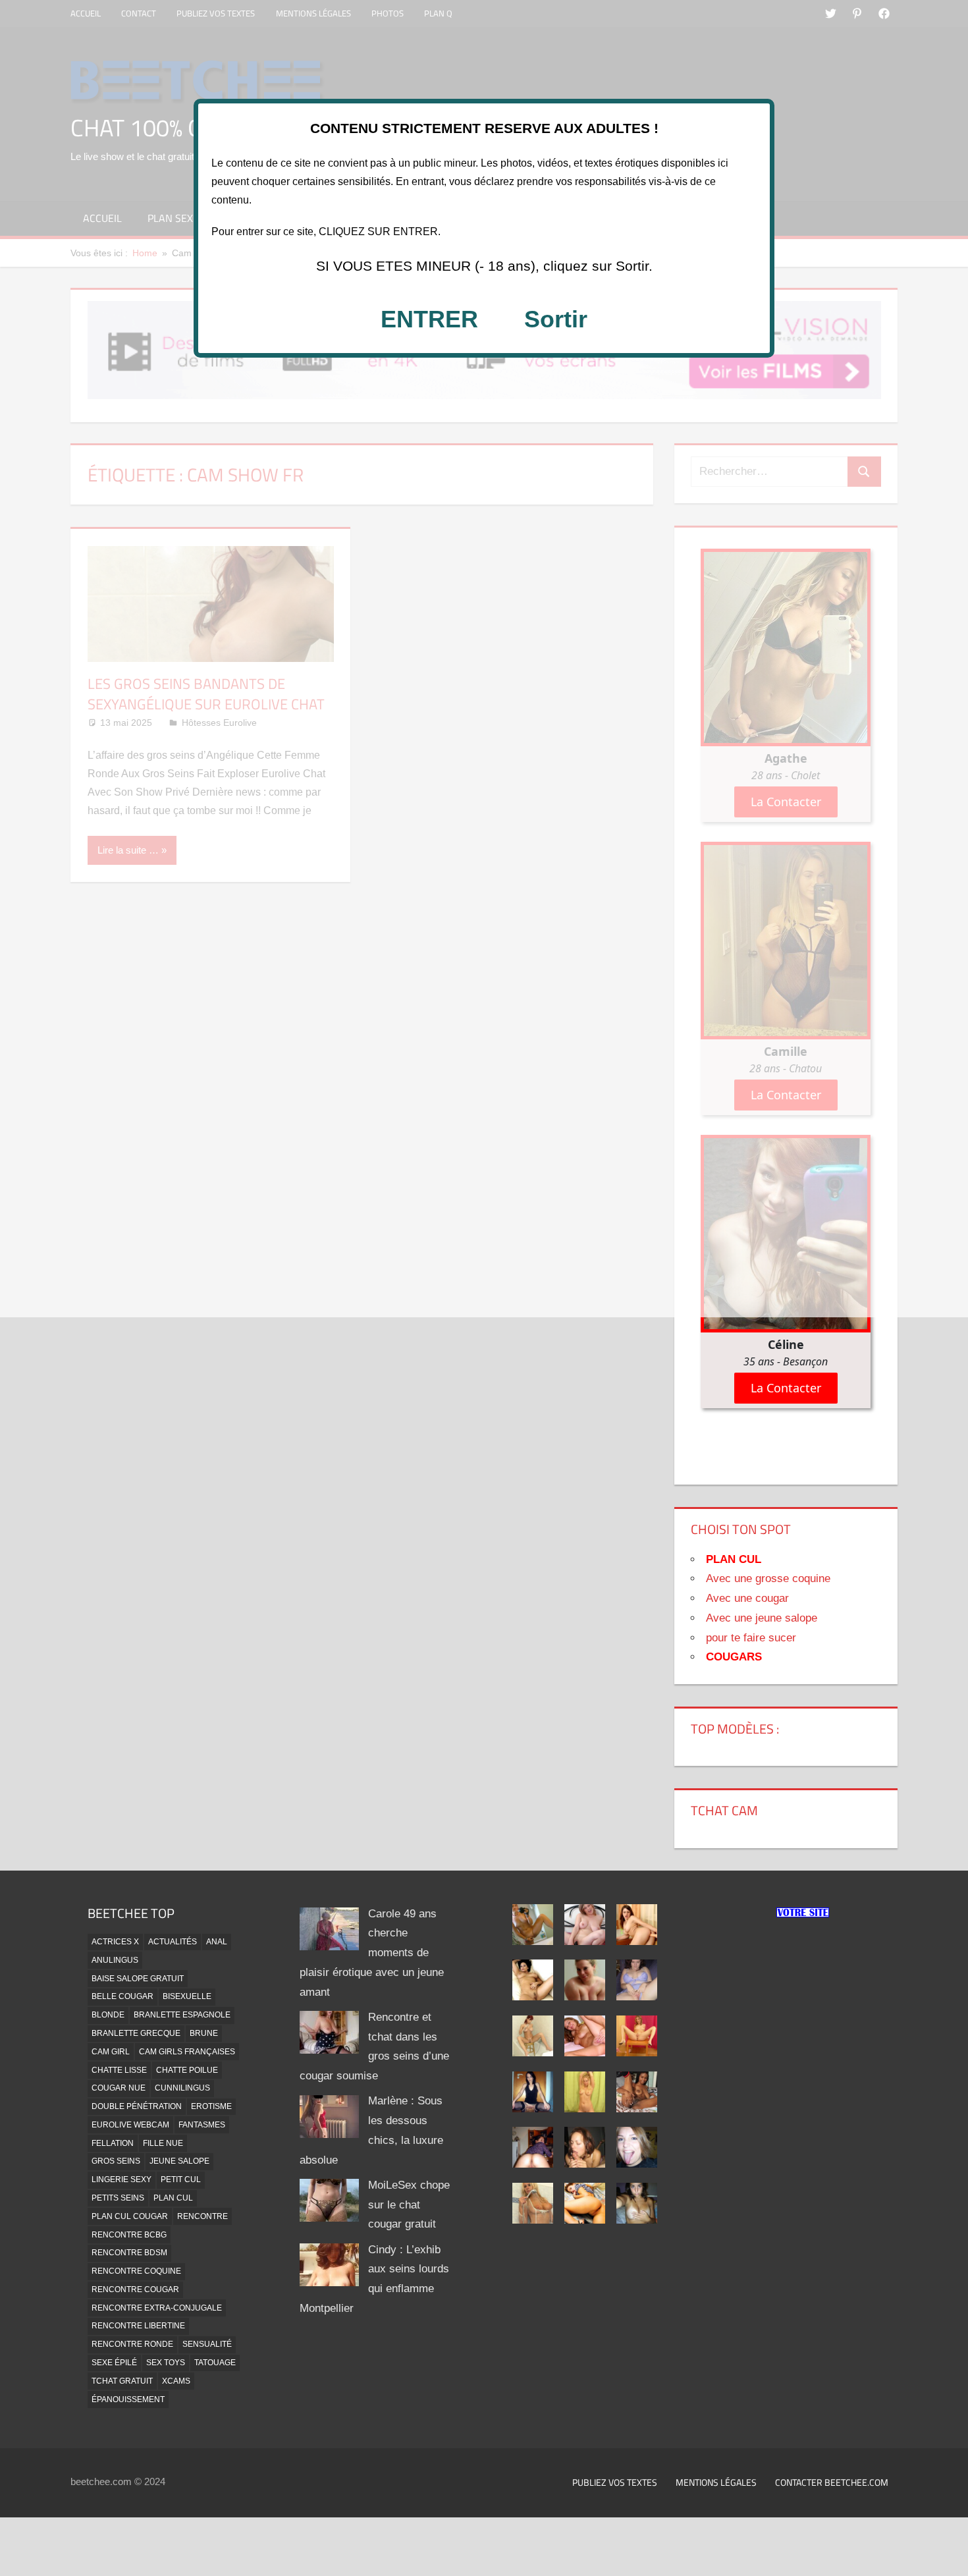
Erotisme (211, 2106)
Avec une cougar (747, 1598)
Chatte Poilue (187, 2070)
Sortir (556, 319)
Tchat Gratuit (122, 2381)
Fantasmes (202, 2125)
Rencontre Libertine (138, 2326)
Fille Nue (163, 2143)
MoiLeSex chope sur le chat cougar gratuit (409, 2205)
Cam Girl (111, 2052)
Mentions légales (716, 2482)
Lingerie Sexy (121, 2179)
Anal (217, 1942)
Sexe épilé (114, 2363)
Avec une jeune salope (762, 1618)
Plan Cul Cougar (130, 2216)
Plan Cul (173, 2198)
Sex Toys (166, 2363)
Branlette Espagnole (182, 2015)
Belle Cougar (122, 1996)
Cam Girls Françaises (187, 2052)
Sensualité (207, 2344)
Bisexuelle (187, 1996)
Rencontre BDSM (129, 2253)
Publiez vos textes (615, 2482)
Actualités (173, 1942)
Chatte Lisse (119, 2070)
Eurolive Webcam (130, 2125)
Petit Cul (181, 2179)
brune (204, 2033)
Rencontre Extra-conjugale (157, 2308)
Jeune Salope (179, 2161)
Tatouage (215, 2363)
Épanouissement (128, 2399)
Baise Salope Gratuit (138, 1979)
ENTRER (429, 319)
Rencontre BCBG (129, 2235)
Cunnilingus (182, 2088)
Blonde (108, 2015)
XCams (176, 2381)
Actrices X (115, 1942)
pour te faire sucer (751, 1638)
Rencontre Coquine (136, 2271)
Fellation (113, 2143)
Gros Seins (116, 2161)
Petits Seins (118, 2198)
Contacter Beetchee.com (832, 2482)
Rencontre (202, 2216)
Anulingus (115, 1960)
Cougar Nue (119, 2088)
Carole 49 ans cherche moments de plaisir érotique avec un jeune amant (372, 1953)
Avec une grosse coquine (768, 1578)
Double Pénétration (137, 2106)
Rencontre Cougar (135, 2289)
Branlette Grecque (136, 2033)
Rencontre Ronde (132, 2344)
